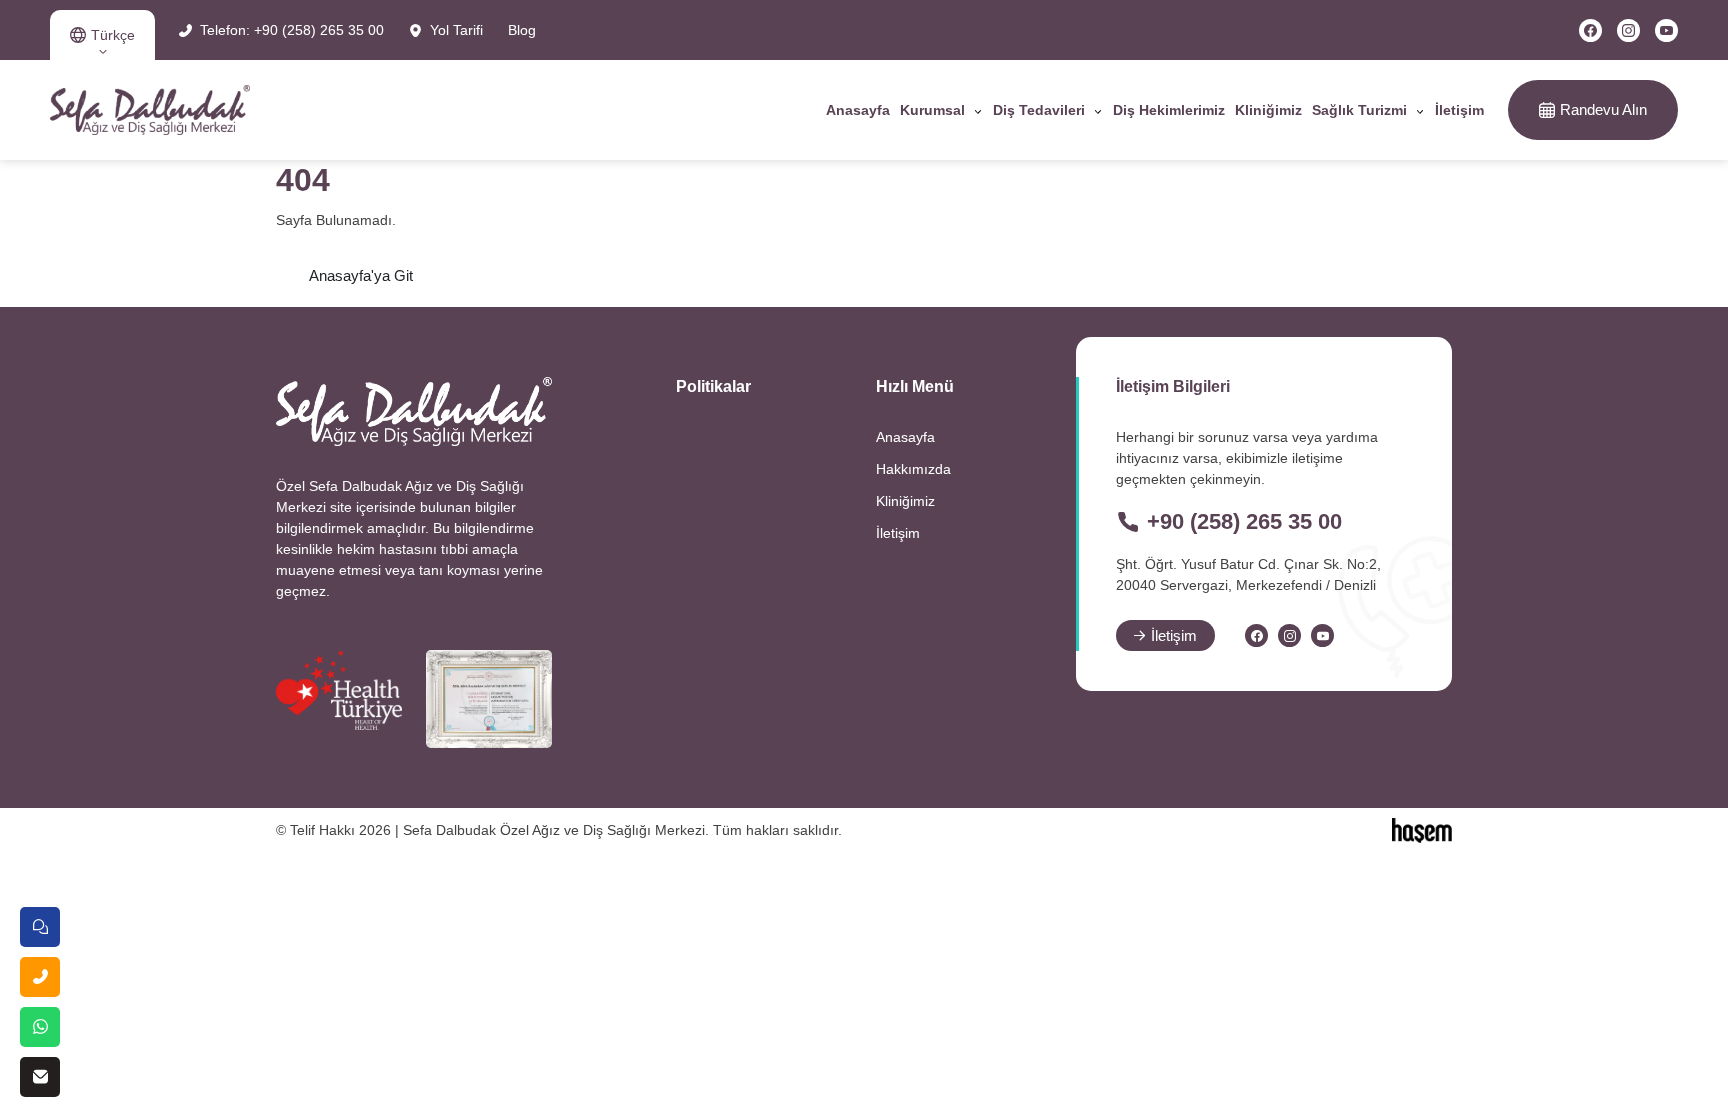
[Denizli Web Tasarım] (1422, 829)
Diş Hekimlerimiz (1169, 110)
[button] (102, 35)
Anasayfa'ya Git (361, 275)
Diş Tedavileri (1039, 110)
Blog (522, 30)
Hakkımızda (913, 469)
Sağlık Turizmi (1359, 110)
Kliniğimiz (1268, 110)
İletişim (1459, 110)
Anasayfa (858, 110)
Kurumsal (932, 110)
